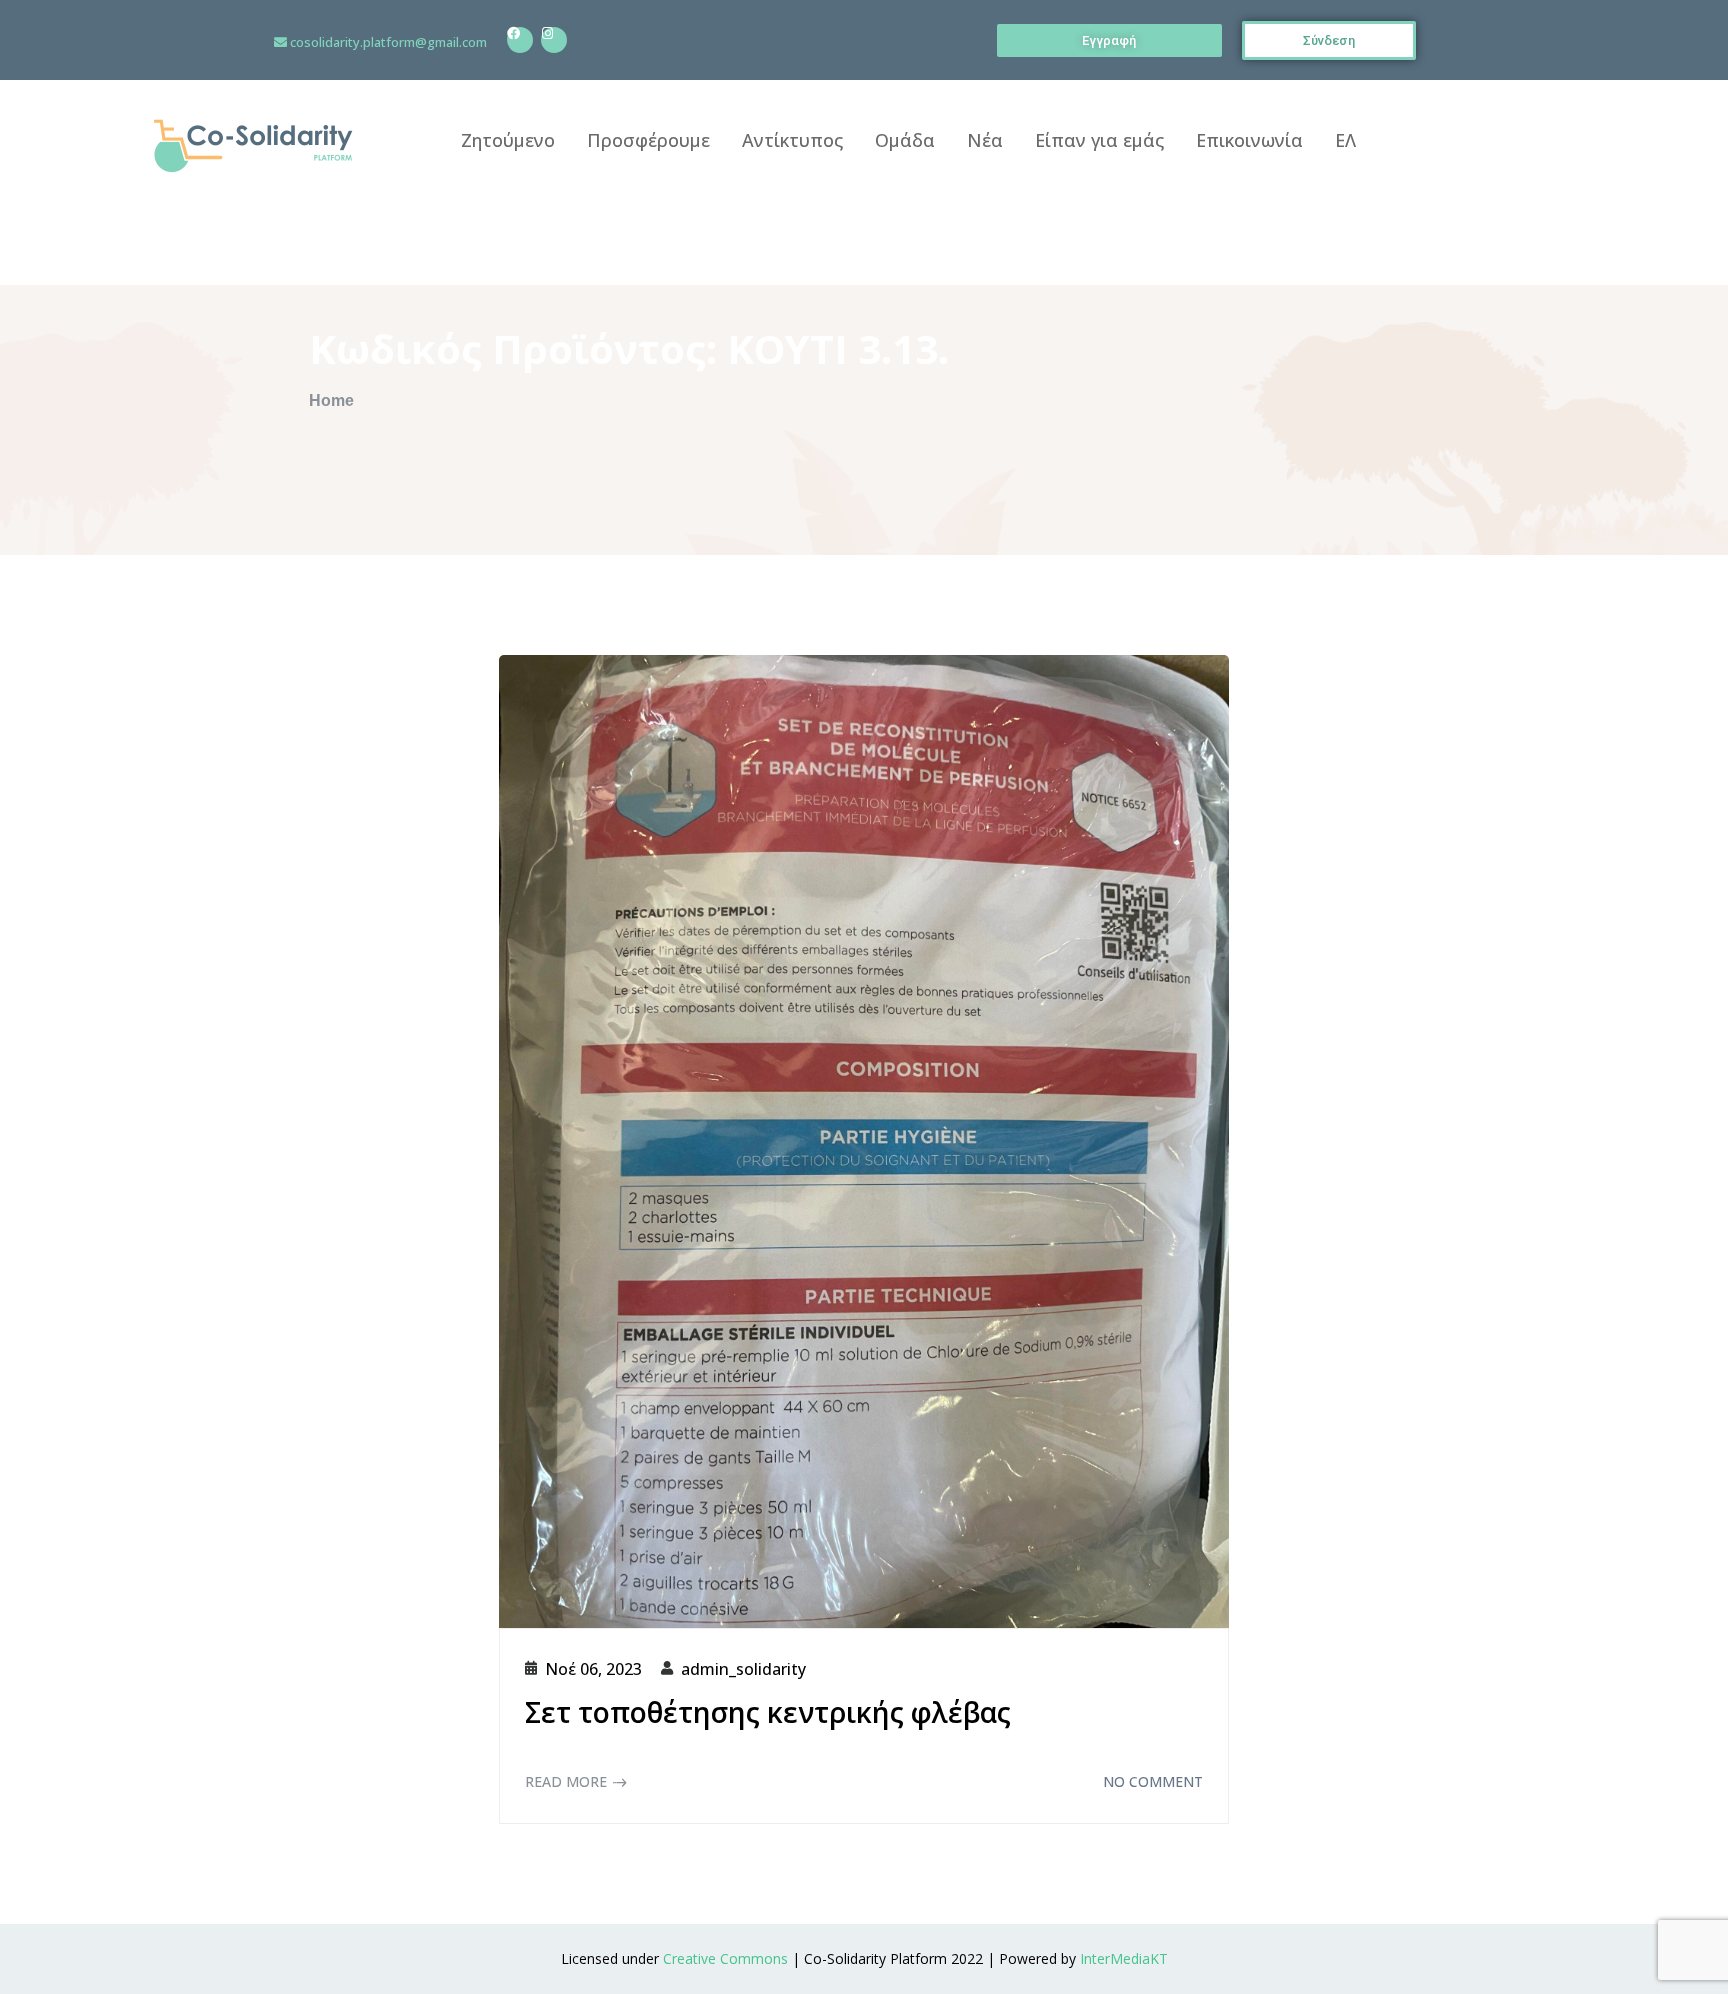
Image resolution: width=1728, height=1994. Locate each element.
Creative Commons (725, 1958)
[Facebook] (520, 40)
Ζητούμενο (508, 140)
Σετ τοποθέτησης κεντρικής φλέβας (768, 1712)
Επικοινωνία (1249, 140)
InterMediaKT (1124, 1958)
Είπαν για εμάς (1099, 140)
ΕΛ (1345, 140)
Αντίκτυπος (792, 140)
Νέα (985, 140)
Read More (566, 1781)
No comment (1153, 1781)
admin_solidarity (743, 1669)
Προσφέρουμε (648, 140)
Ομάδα (905, 140)
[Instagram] (554, 40)
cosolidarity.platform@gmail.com (388, 42)
